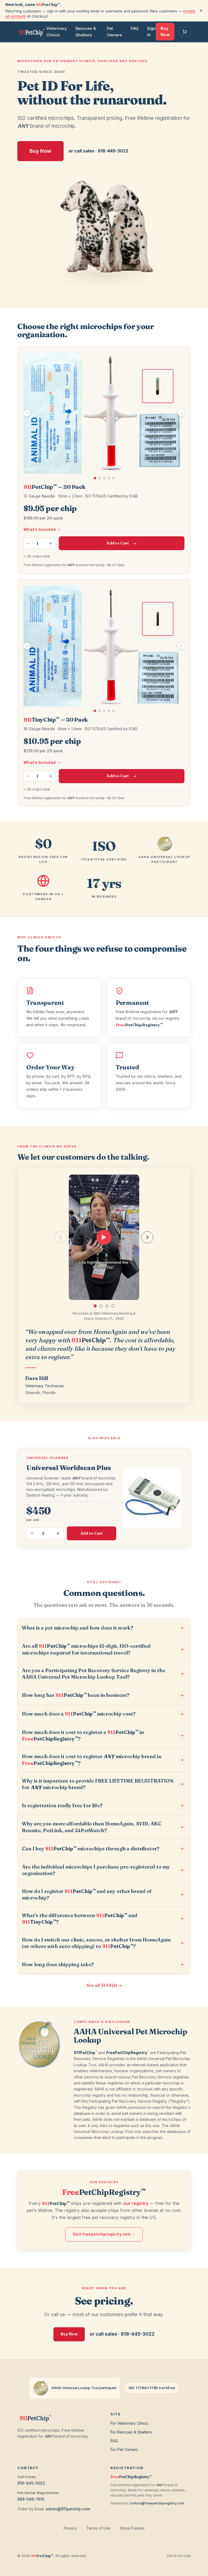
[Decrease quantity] (28, 543)
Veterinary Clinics (57, 32)
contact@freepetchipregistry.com (157, 2503)
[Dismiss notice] (201, 11)
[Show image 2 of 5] (100, 478)
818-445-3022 (31, 2483)
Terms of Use (98, 2528)
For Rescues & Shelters (131, 2432)
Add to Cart (121, 543)
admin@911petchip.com (68, 2509)
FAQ (134, 28)
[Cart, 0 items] (185, 32)
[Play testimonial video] (104, 1237)
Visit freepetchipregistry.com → (104, 2234)
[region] (104, 416)
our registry (136, 2203)
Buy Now (165, 31)
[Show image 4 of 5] (109, 478)
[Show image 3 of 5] (104, 478)
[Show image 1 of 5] (95, 478)
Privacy (70, 2528)
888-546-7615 (31, 2499)
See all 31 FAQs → (104, 1985)
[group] (104, 1237)
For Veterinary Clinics (129, 2423)
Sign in (151, 31)
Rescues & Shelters (86, 32)
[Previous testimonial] (61, 1237)
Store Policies (132, 2528)
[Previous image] (27, 413)
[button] (95, 1306)
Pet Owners (114, 32)
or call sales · (98, 151)
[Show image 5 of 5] (113, 478)
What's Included (40, 530)
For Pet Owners (124, 2449)
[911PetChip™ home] (32, 32)
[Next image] (181, 413)
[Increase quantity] (51, 543)
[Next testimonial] (147, 1237)
